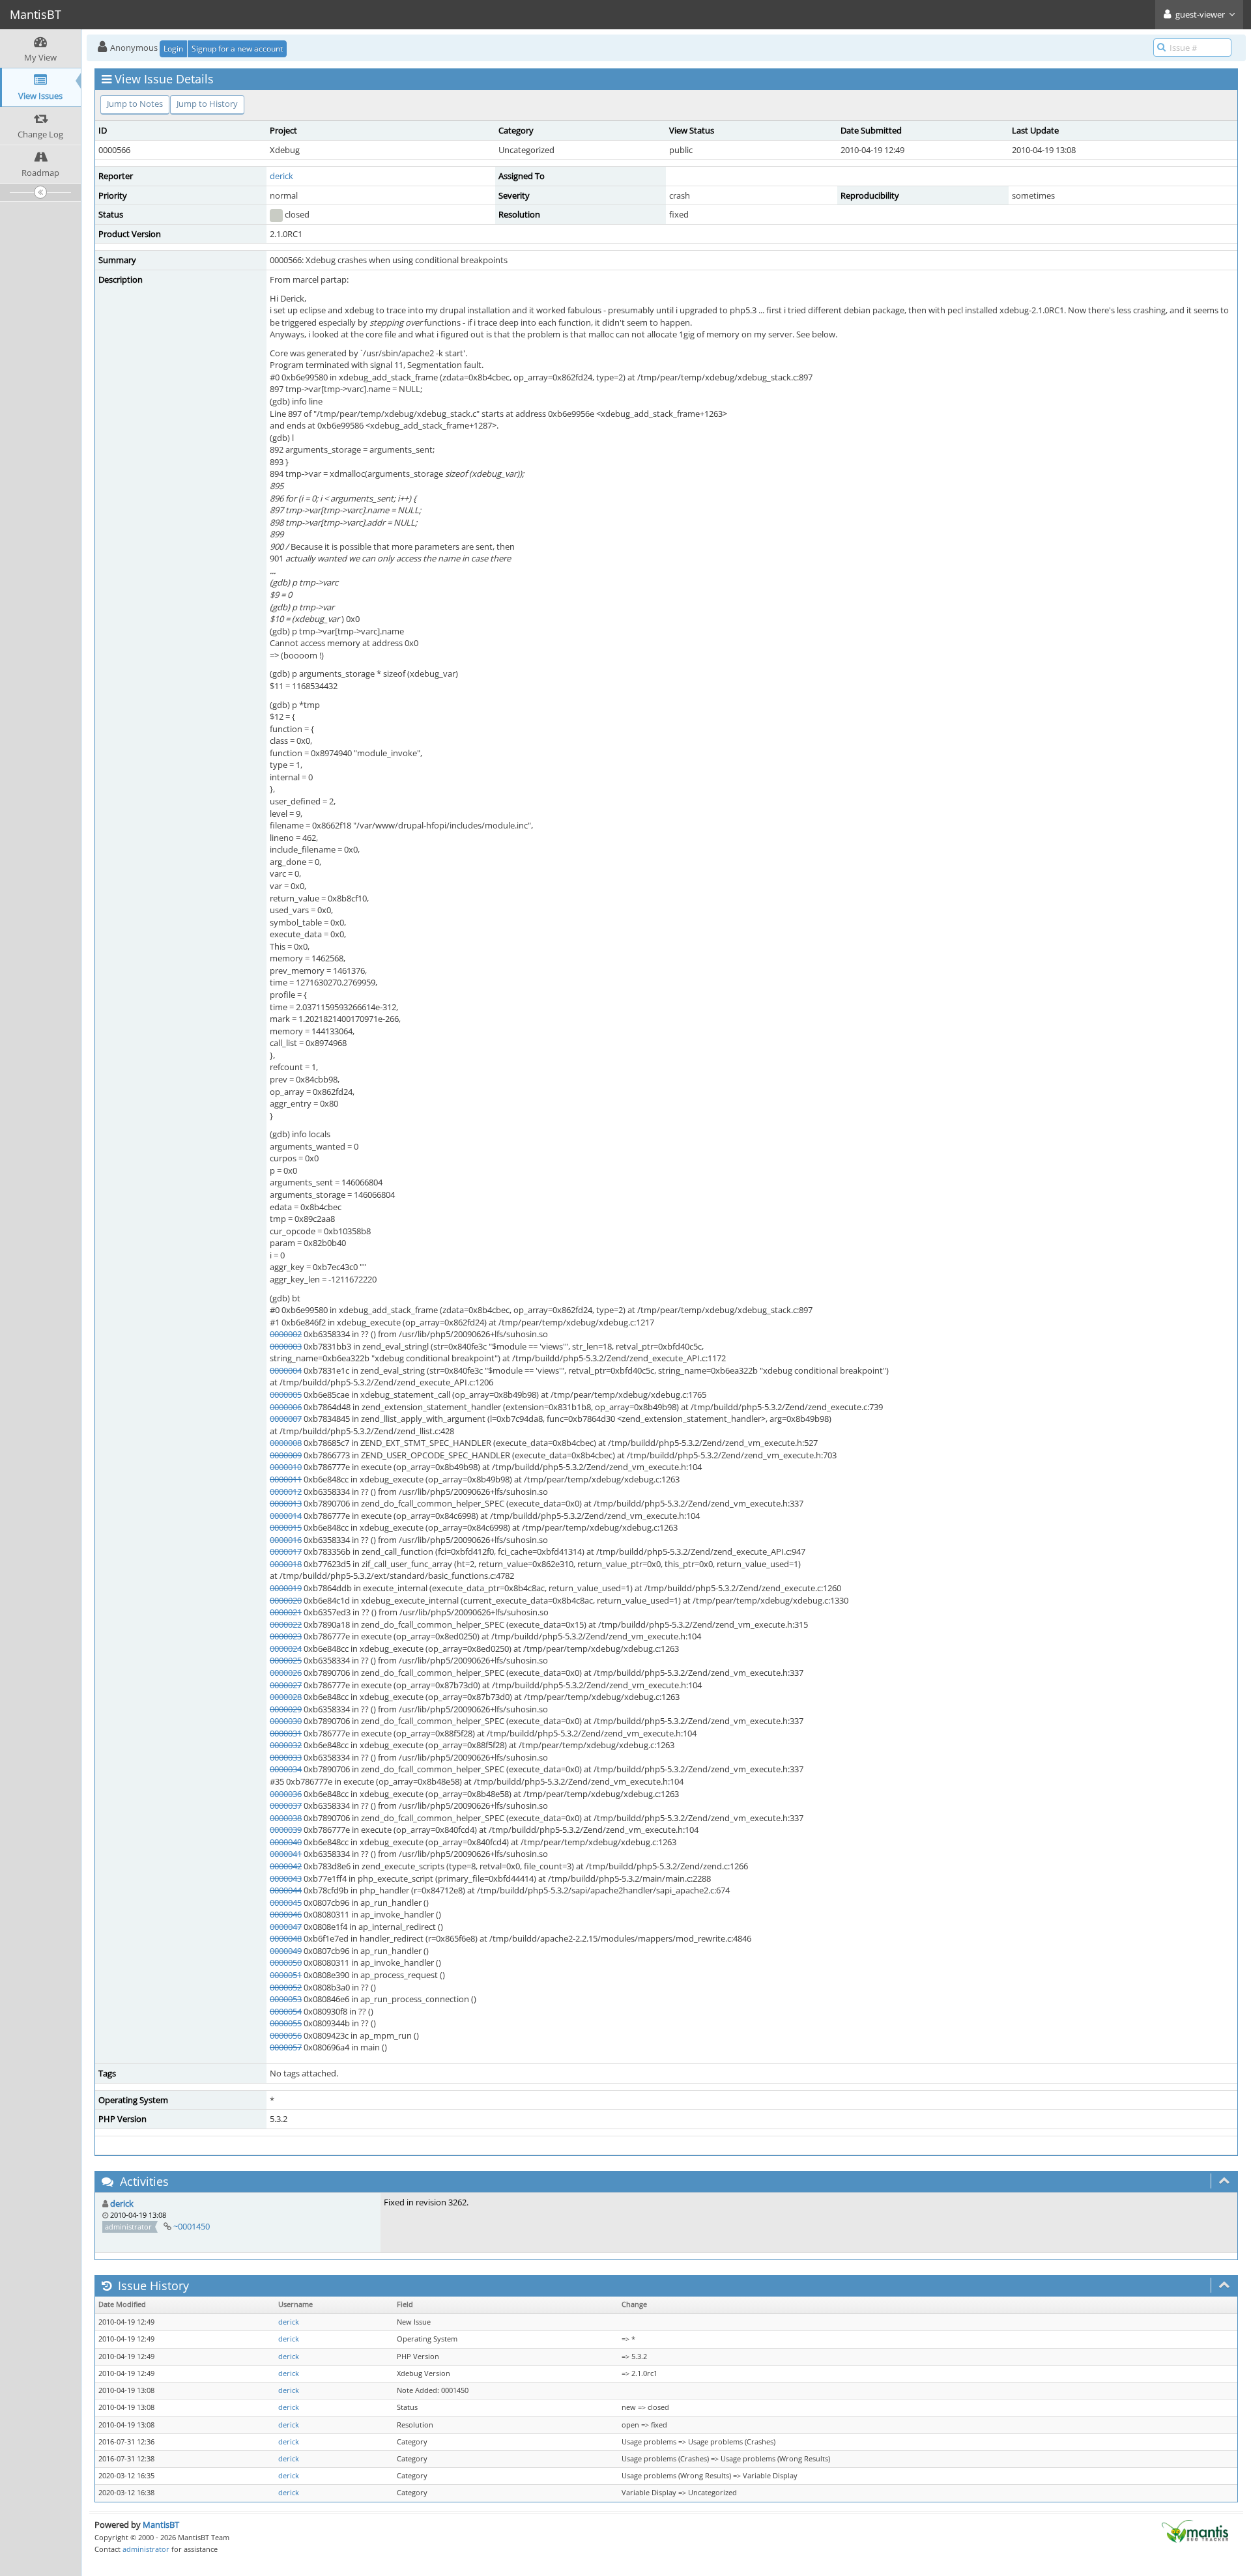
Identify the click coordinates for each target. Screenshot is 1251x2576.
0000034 (286, 1769)
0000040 (286, 1842)
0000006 (286, 1407)
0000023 (286, 1636)
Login (173, 49)
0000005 (286, 1394)
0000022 (286, 1624)
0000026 (286, 1673)
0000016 (286, 1540)
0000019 (286, 1588)
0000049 (286, 1951)
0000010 (286, 1467)
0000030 (286, 1721)
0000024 (286, 1649)
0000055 (286, 2023)
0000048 (286, 1938)
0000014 (286, 1516)
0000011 (286, 1479)
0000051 (286, 1975)
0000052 (286, 1987)
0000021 (286, 1612)
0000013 (286, 1503)
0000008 (286, 1443)
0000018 (286, 1564)
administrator (146, 2549)
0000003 (286, 1346)
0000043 (286, 1878)
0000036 (286, 1794)
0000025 (286, 1660)
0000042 (286, 1866)
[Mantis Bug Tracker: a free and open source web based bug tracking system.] (1195, 2530)
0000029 (286, 1709)
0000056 (286, 2035)
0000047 (286, 1927)
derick (281, 176)
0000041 (286, 1854)
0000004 (286, 1370)
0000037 (286, 1805)
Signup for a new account (237, 49)
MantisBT (161, 2525)
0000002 (286, 1334)
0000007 (286, 1419)
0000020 (286, 1600)
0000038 (286, 1818)
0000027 (286, 1685)
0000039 (286, 1830)
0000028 (286, 1697)
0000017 (286, 1551)
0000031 (286, 1733)
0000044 (286, 1890)
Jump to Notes (135, 104)
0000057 (286, 2047)
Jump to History (207, 104)
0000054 (286, 2011)
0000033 (286, 1757)
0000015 (286, 1527)
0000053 (286, 1999)
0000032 (286, 1745)
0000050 (286, 1962)
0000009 (286, 1455)
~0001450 (192, 2226)
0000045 (286, 1903)
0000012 (286, 1492)
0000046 (286, 1914)
